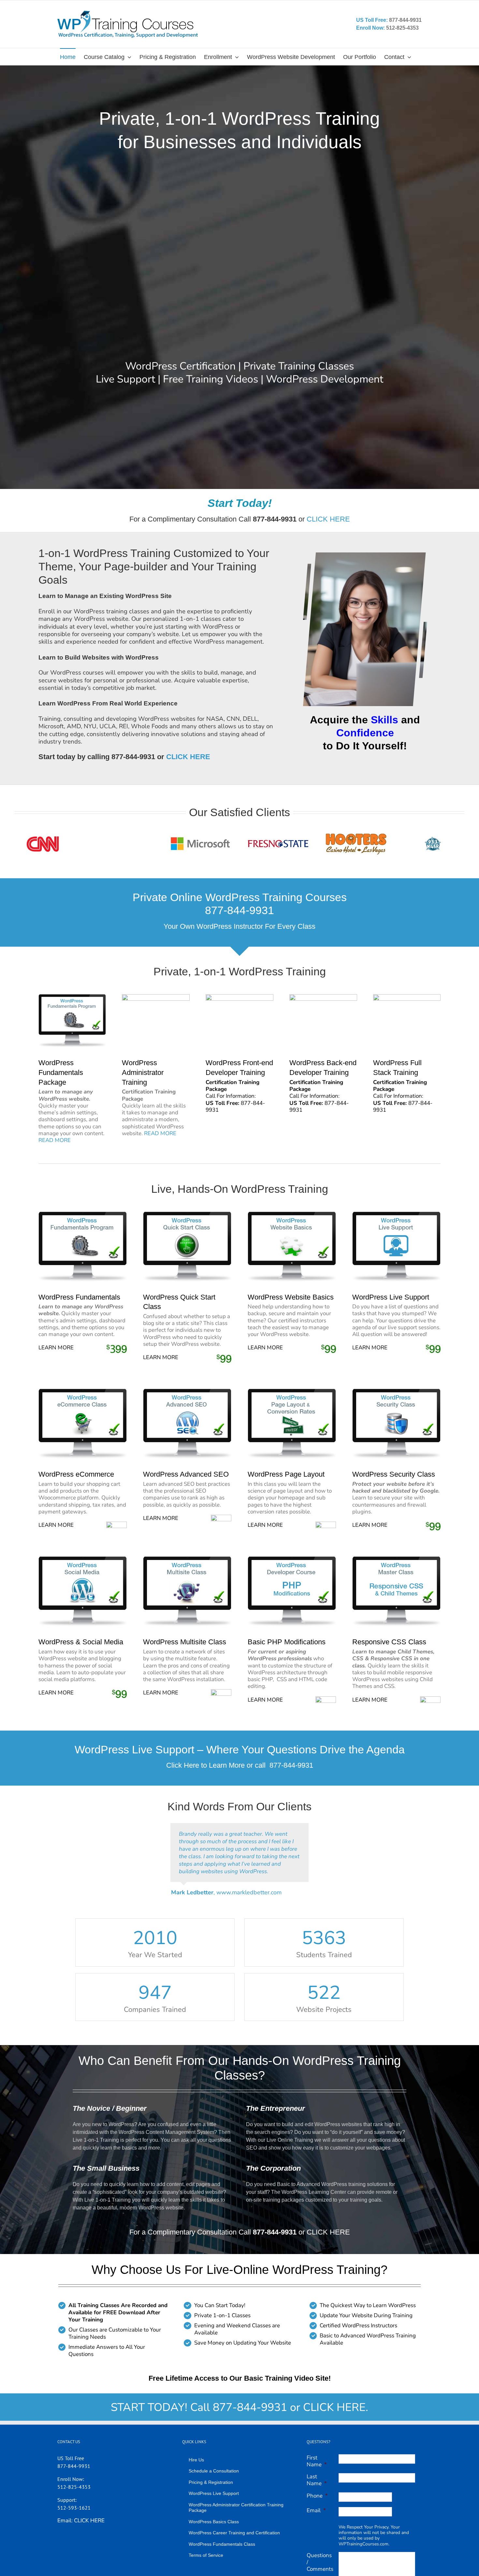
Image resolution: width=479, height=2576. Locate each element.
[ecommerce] (83, 1392)
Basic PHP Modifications (287, 1642)
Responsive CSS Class (389, 1642)
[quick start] (187, 1214)
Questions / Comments (320, 2562)
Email (316, 2510)
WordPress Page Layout (286, 1474)
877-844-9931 (291, 1765)
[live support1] (397, 1214)
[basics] (292, 1214)
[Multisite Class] (187, 1559)
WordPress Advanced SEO (186, 1474)
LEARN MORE (56, 1348)
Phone (317, 2496)
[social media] (83, 1559)
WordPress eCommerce (76, 1474)
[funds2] (83, 1214)
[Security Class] (397, 1392)
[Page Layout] (292, 1392)
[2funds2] (72, 997)
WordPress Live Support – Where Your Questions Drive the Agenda (240, 1749)
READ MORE (55, 1140)
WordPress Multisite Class (185, 1642)
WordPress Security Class (394, 1474)
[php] (292, 1559)
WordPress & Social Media (81, 1642)
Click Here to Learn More (205, 1765)
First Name (317, 2461)
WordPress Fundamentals (79, 1297)
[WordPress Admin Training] (156, 997)
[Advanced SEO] (187, 1392)
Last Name (317, 2480)
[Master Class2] (397, 1559)
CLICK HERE (328, 519)
